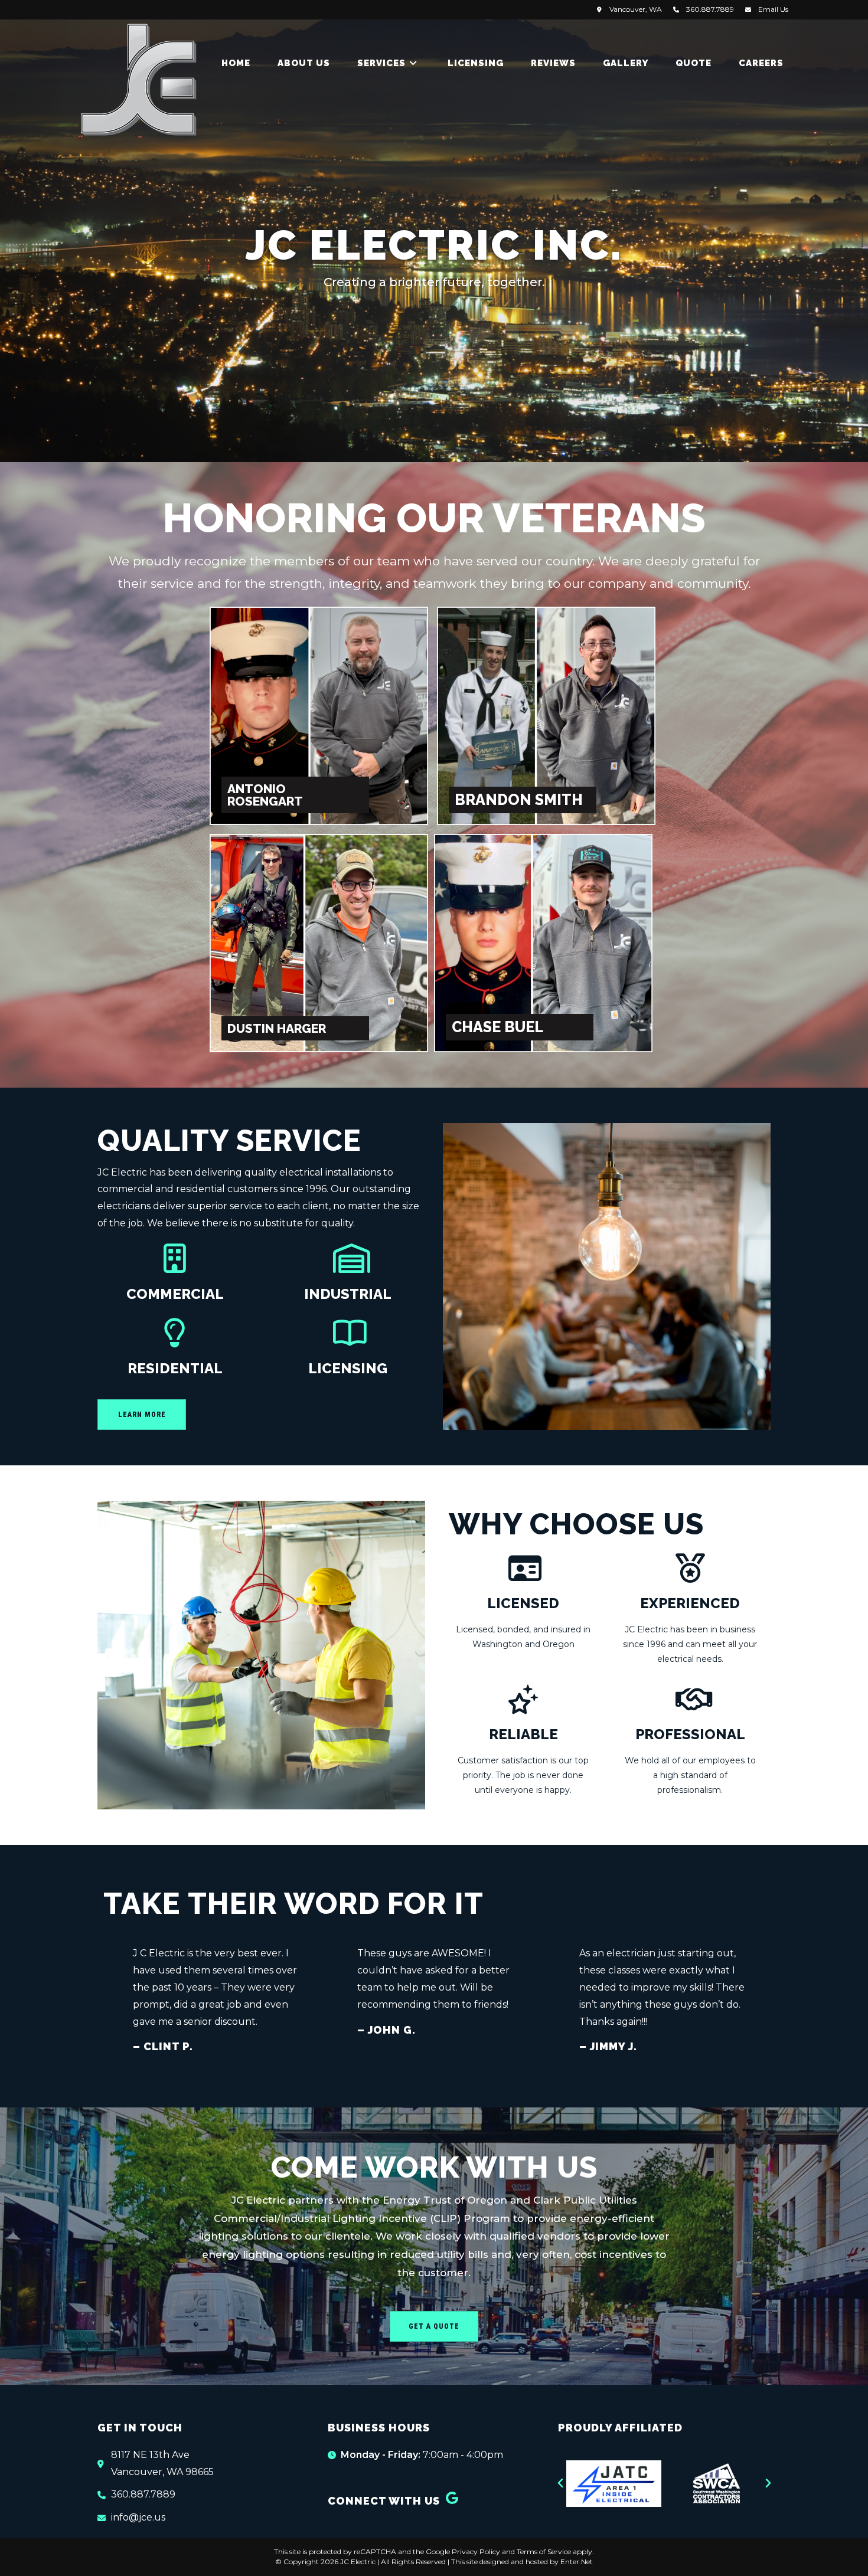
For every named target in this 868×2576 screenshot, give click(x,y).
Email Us (773, 9)
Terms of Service (544, 2552)
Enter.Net (577, 2562)
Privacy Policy (476, 2552)
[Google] (452, 2498)
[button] (560, 2483)
